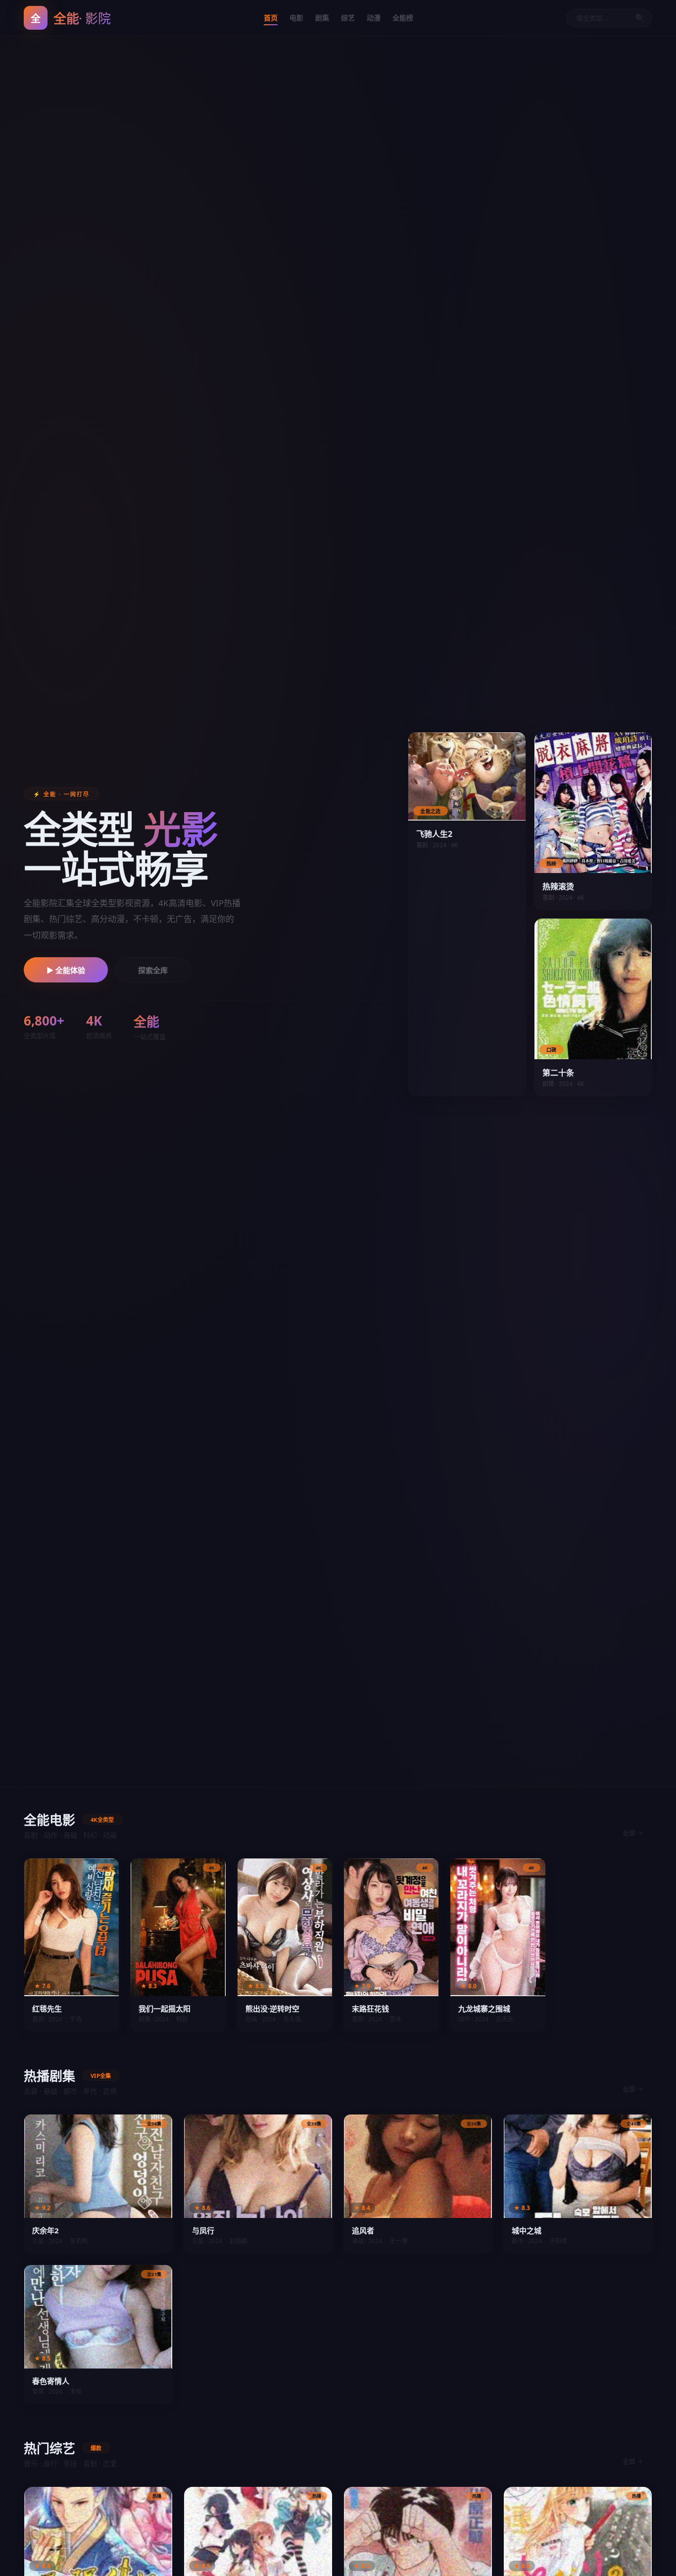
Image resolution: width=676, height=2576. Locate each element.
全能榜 (403, 18)
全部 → (633, 1833)
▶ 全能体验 (66, 970)
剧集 (322, 18)
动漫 (374, 18)
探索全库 (153, 970)
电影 (296, 18)
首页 (271, 18)
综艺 (348, 18)
